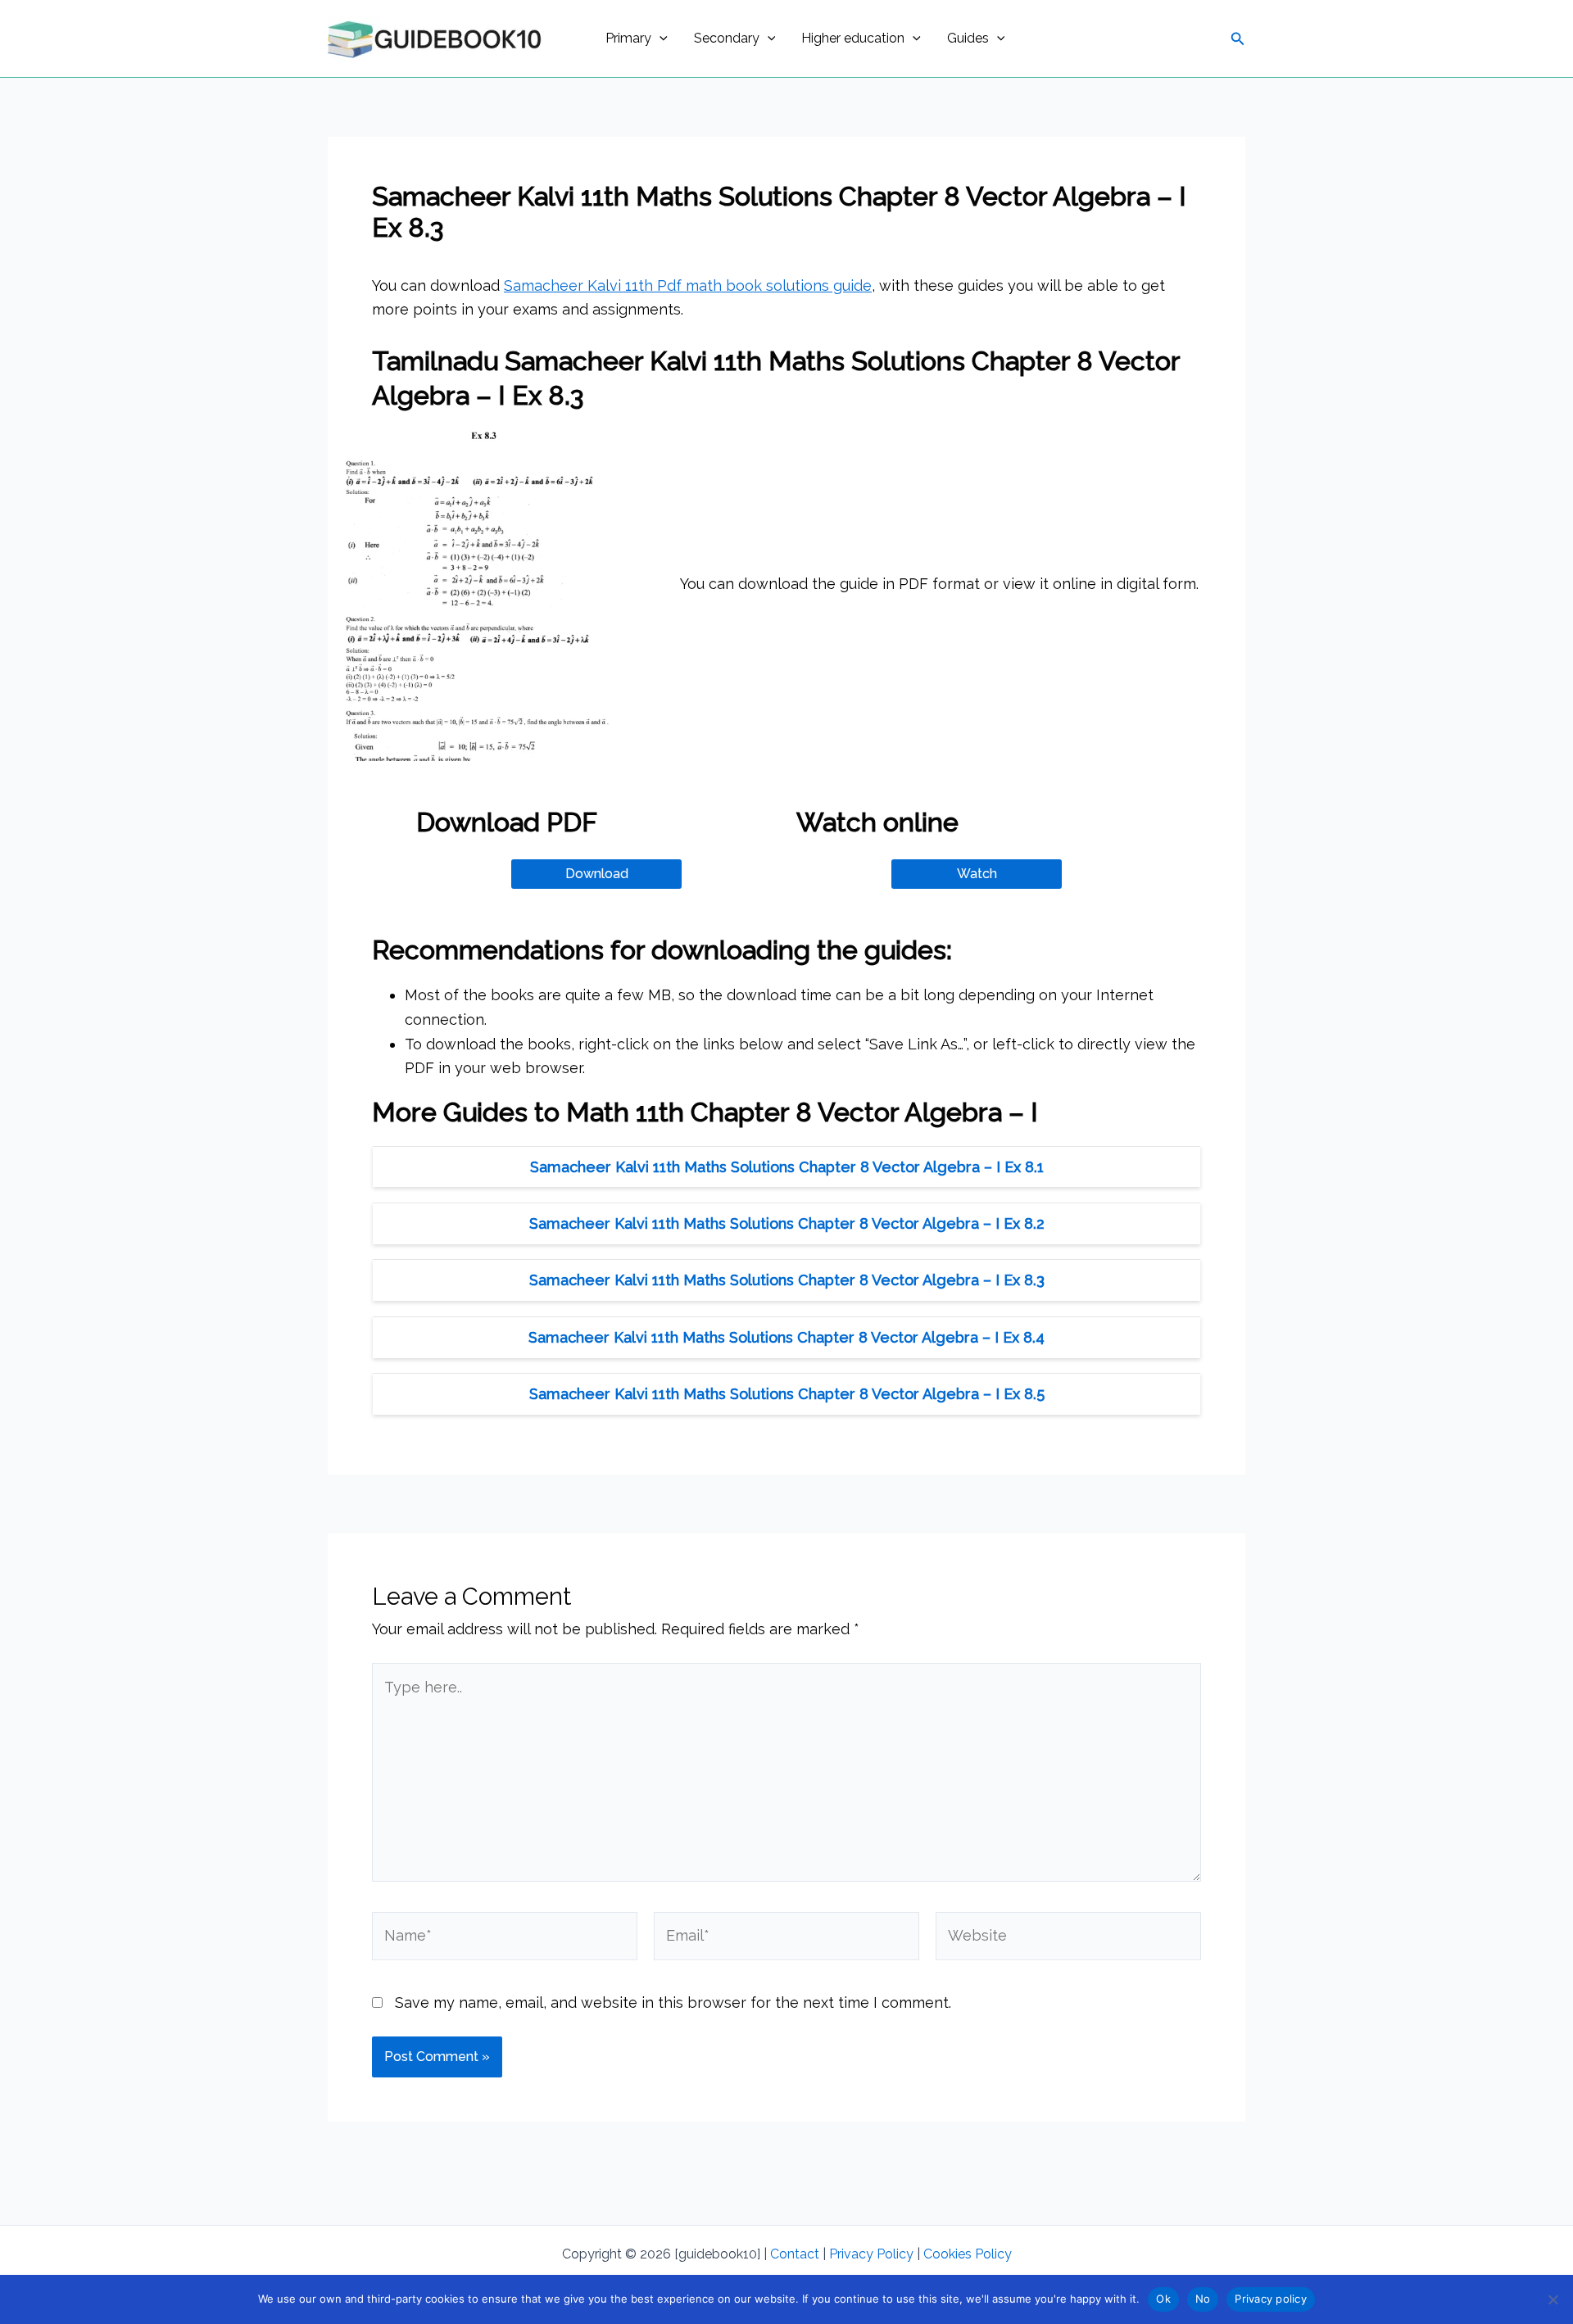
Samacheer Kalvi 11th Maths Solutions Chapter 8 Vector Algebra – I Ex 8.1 (787, 1167)
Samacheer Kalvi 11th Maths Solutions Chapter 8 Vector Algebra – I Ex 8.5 (787, 1394)
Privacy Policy (871, 2254)
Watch (977, 874)
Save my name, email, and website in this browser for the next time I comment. (673, 2002)
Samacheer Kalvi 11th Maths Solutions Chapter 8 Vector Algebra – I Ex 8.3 (787, 1280)
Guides (968, 38)
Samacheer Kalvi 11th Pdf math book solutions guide (688, 285)
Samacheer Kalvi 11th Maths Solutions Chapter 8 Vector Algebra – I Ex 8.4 (786, 1337)
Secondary (727, 38)
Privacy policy (1271, 2299)
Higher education (853, 38)
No (1203, 2299)
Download (597, 874)
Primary (628, 38)
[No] (1553, 2299)
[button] (660, 39)
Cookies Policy (968, 2254)
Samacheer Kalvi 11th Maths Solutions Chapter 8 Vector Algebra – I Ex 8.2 (787, 1223)
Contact (795, 2254)
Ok (1163, 2299)
